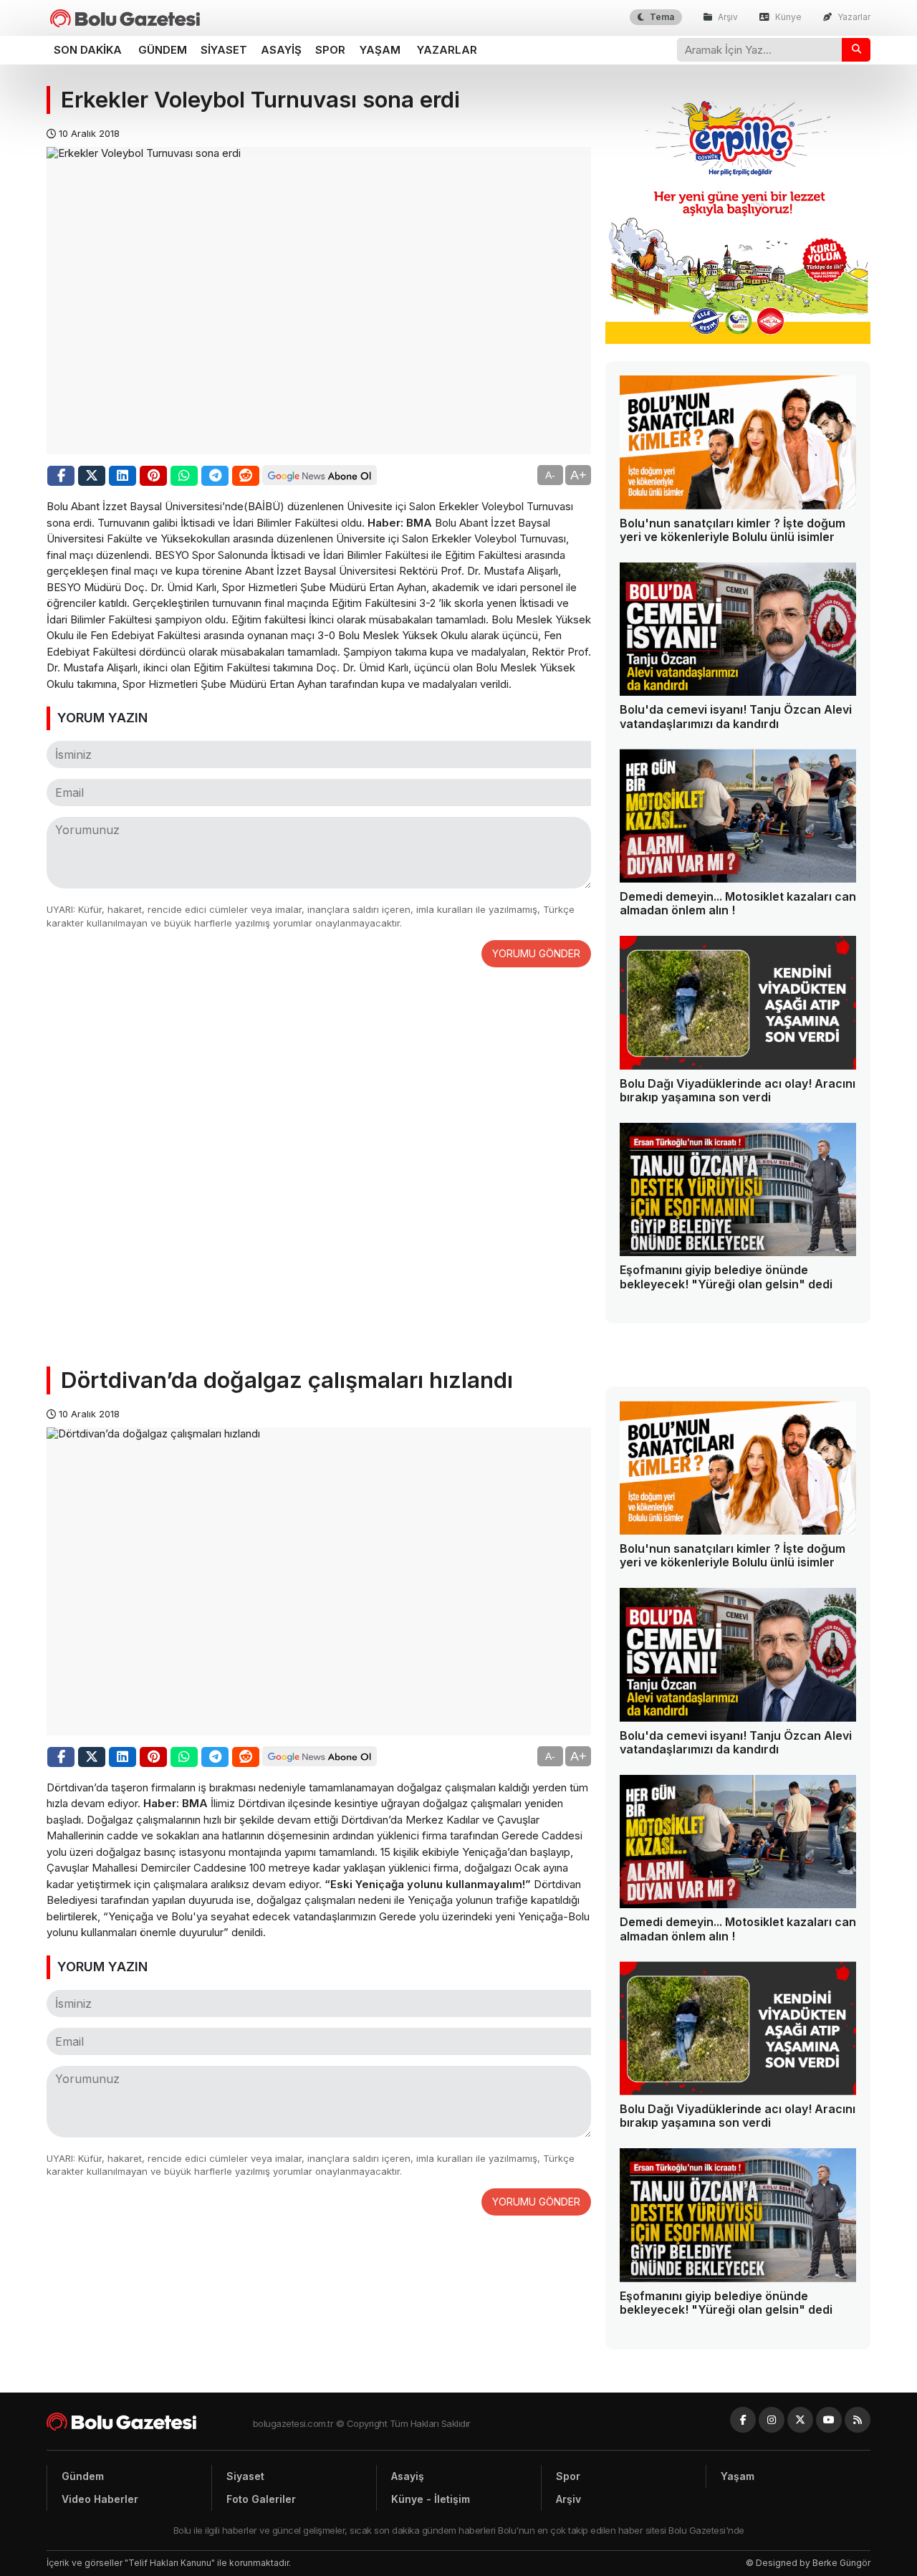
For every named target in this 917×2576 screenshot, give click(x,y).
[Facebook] (743, 2420)
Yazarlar (853, 17)
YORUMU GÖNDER (536, 953)
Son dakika (88, 50)
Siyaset (224, 50)
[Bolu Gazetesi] (150, 2422)
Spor (330, 50)
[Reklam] (738, 340)
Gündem (163, 50)
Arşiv (727, 17)
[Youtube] (829, 2420)
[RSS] (858, 2420)
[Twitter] (800, 2420)
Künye (787, 17)
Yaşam (380, 50)
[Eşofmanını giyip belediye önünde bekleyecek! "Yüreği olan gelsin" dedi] (738, 1190)
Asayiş (281, 50)
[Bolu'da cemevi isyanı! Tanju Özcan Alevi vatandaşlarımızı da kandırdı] (738, 629)
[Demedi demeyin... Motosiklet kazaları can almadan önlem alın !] (738, 816)
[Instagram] (772, 2420)
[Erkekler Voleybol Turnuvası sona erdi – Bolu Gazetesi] (125, 18)
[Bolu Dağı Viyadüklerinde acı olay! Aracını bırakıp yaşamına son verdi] (738, 1003)
